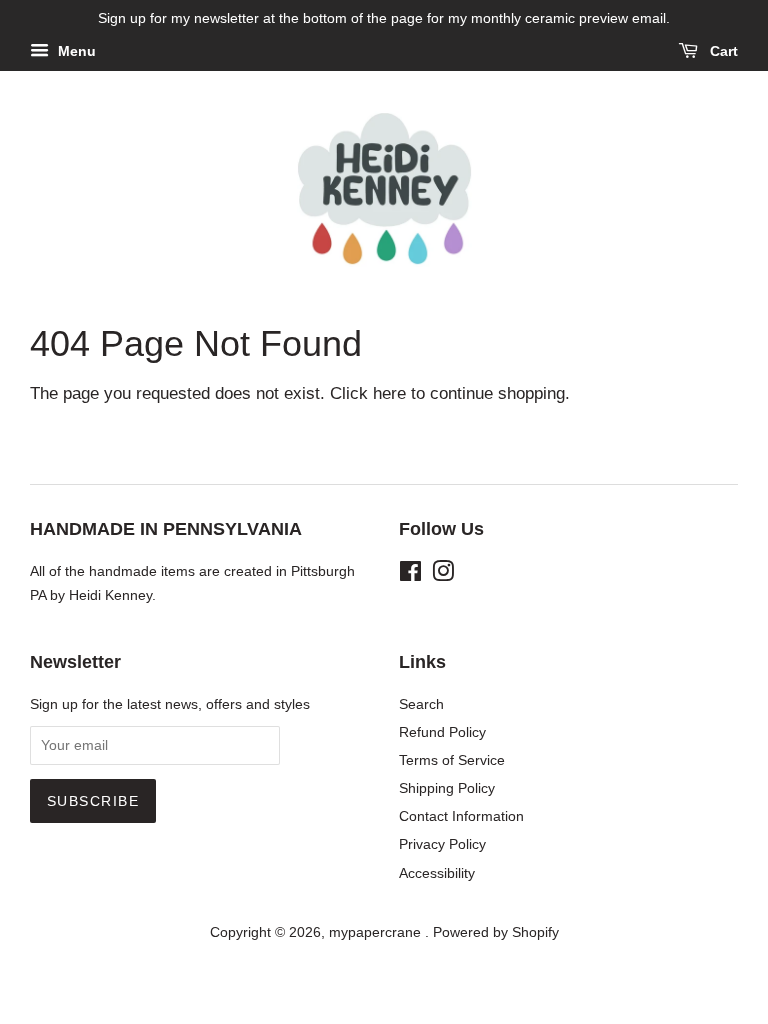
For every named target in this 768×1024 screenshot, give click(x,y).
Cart (722, 51)
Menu (75, 51)
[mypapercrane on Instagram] (443, 575)
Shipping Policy (447, 788)
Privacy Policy (442, 844)
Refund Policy (442, 732)
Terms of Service (452, 760)
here (389, 393)
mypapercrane (377, 932)
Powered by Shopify (496, 932)
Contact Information (461, 816)
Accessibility (437, 873)
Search (421, 704)
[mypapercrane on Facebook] (410, 575)
